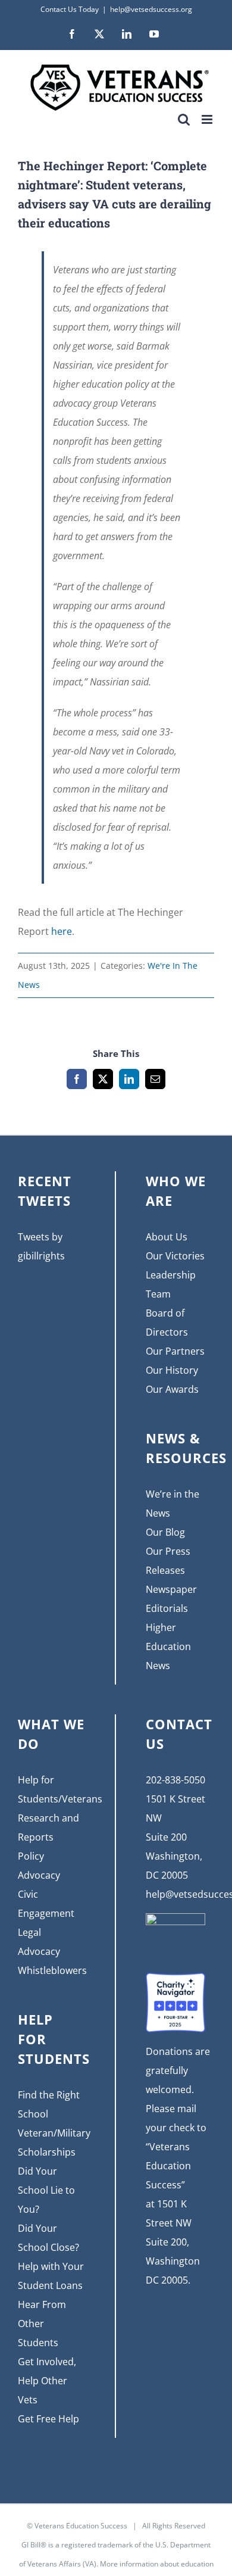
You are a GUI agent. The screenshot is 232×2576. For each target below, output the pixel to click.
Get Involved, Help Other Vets (47, 2381)
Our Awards (172, 1389)
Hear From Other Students (42, 2324)
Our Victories (175, 1256)
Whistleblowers (52, 1970)
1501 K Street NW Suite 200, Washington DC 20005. (173, 2242)
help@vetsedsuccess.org (151, 9)
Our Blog (165, 1532)
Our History (172, 1370)
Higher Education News (168, 1646)
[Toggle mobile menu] (208, 119)
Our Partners (175, 1351)
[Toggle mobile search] (184, 119)
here (62, 931)
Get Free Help (48, 2419)
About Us (167, 1237)
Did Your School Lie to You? (46, 2190)
